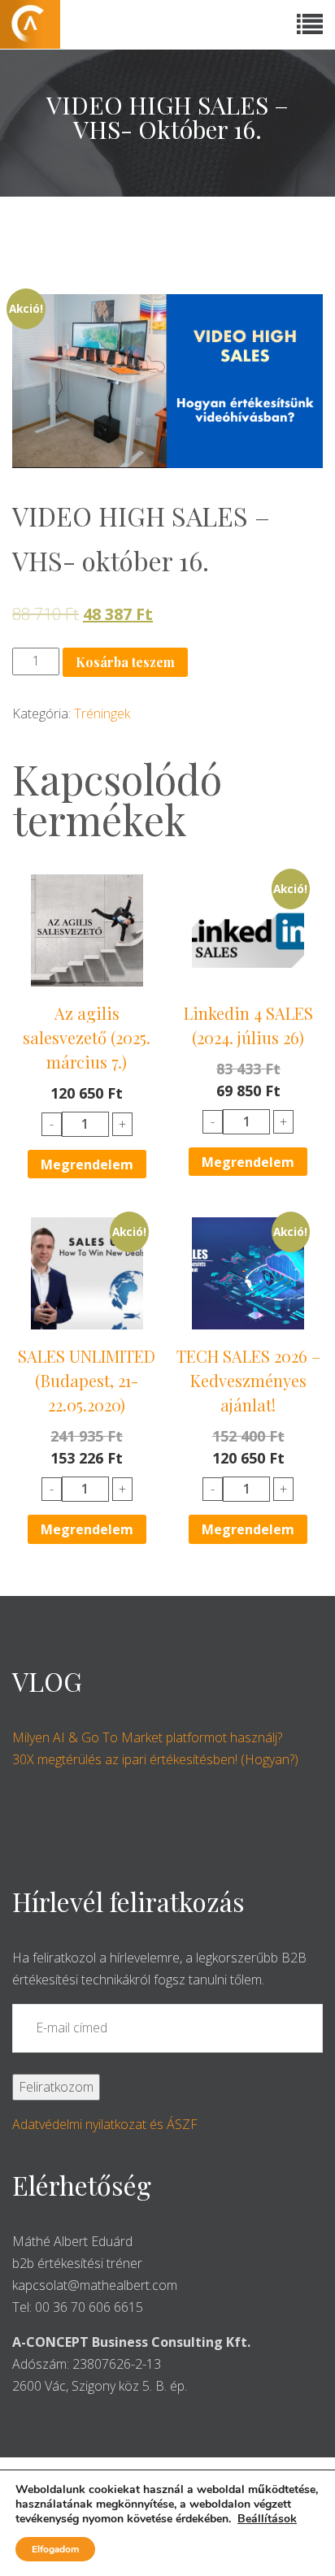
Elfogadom (55, 2549)
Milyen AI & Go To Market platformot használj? (147, 1737)
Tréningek (102, 713)
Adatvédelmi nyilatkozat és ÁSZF (105, 2124)
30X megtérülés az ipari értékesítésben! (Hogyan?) (155, 1759)
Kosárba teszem (125, 662)
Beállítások (267, 2519)
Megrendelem (87, 1164)
